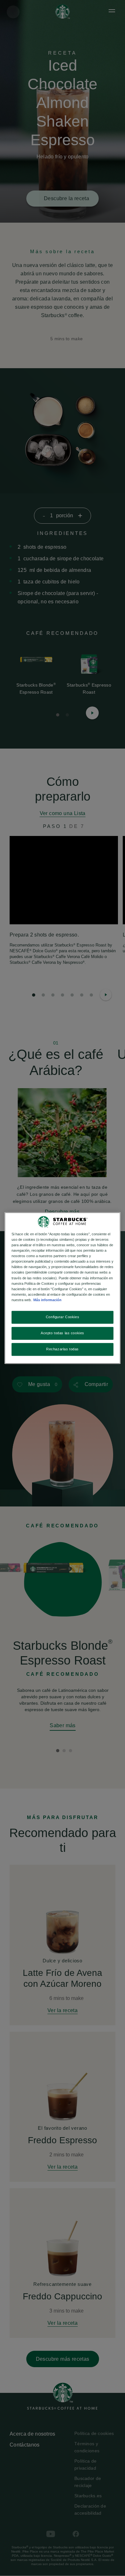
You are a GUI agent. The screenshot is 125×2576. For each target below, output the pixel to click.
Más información (47, 1300)
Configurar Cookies (63, 1317)
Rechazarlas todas (63, 1349)
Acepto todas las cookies (63, 1333)
